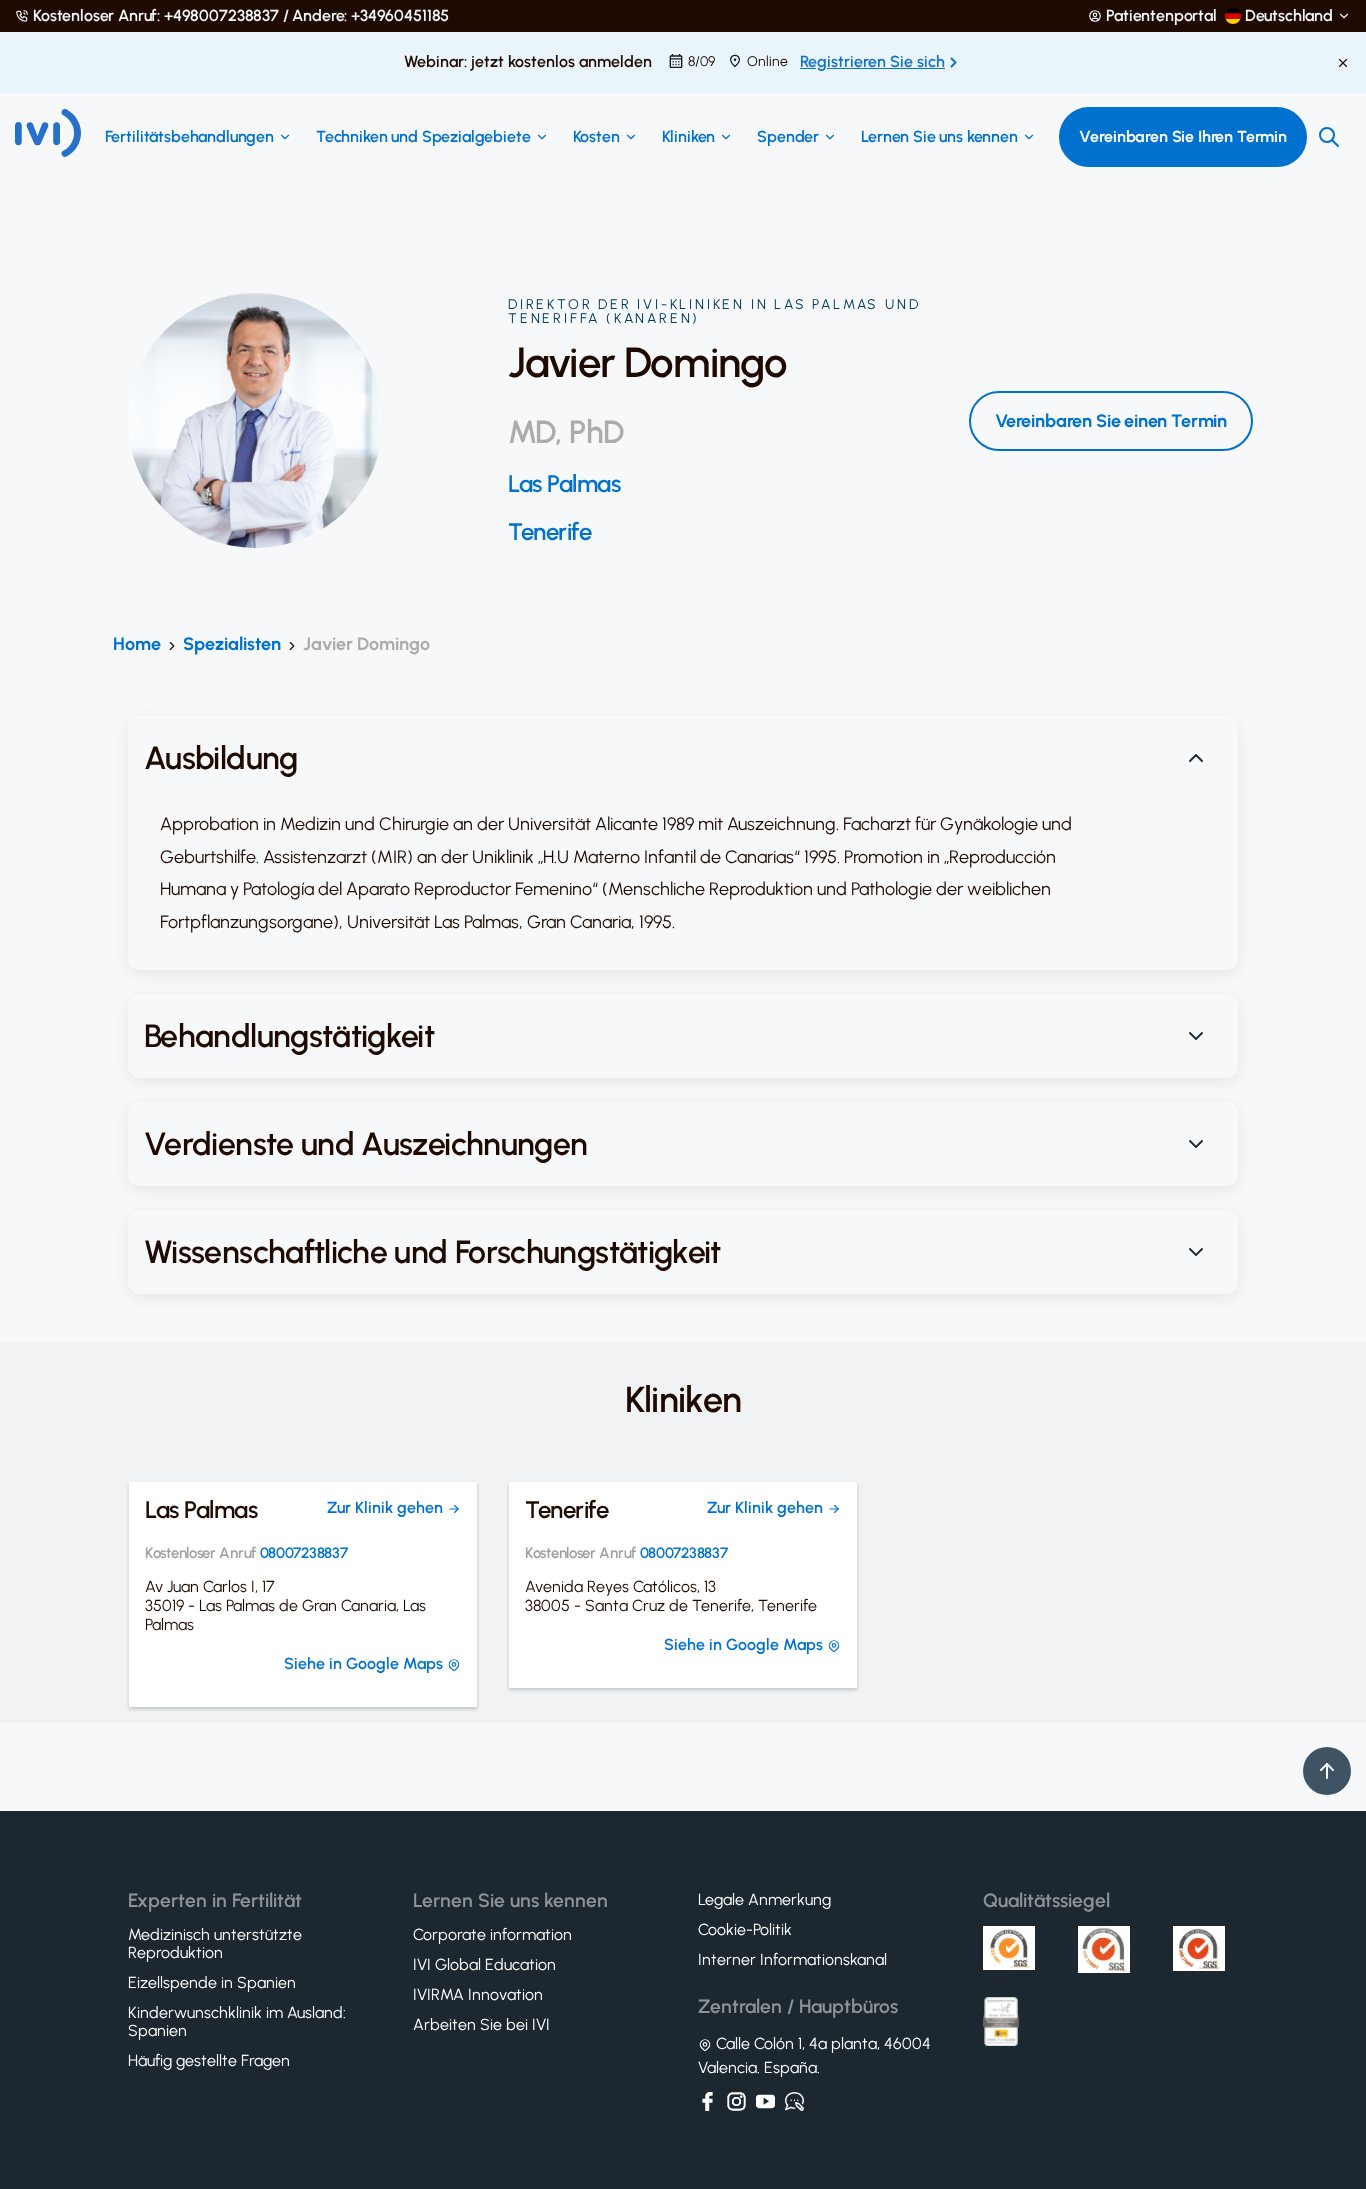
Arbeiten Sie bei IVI (481, 2025)
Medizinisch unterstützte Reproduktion (215, 1944)
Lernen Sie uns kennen (939, 137)
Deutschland (1289, 16)
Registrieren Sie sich (872, 61)
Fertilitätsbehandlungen (189, 137)
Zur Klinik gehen (387, 1507)
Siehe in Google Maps (365, 1663)
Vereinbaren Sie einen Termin (1111, 421)
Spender (788, 137)
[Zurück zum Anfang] (1327, 1771)
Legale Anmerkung (764, 1900)
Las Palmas (564, 484)
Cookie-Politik (745, 1930)
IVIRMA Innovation (478, 1995)
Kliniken (689, 137)
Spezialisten (232, 644)
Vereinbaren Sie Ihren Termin (1183, 136)
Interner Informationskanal (792, 1960)
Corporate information (492, 1935)
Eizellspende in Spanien (212, 1983)
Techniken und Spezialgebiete (423, 137)
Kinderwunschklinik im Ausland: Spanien (237, 2022)
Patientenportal (1161, 16)
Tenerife (549, 532)
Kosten (596, 137)
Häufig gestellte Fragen (209, 2061)
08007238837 (304, 1553)
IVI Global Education (484, 1965)
